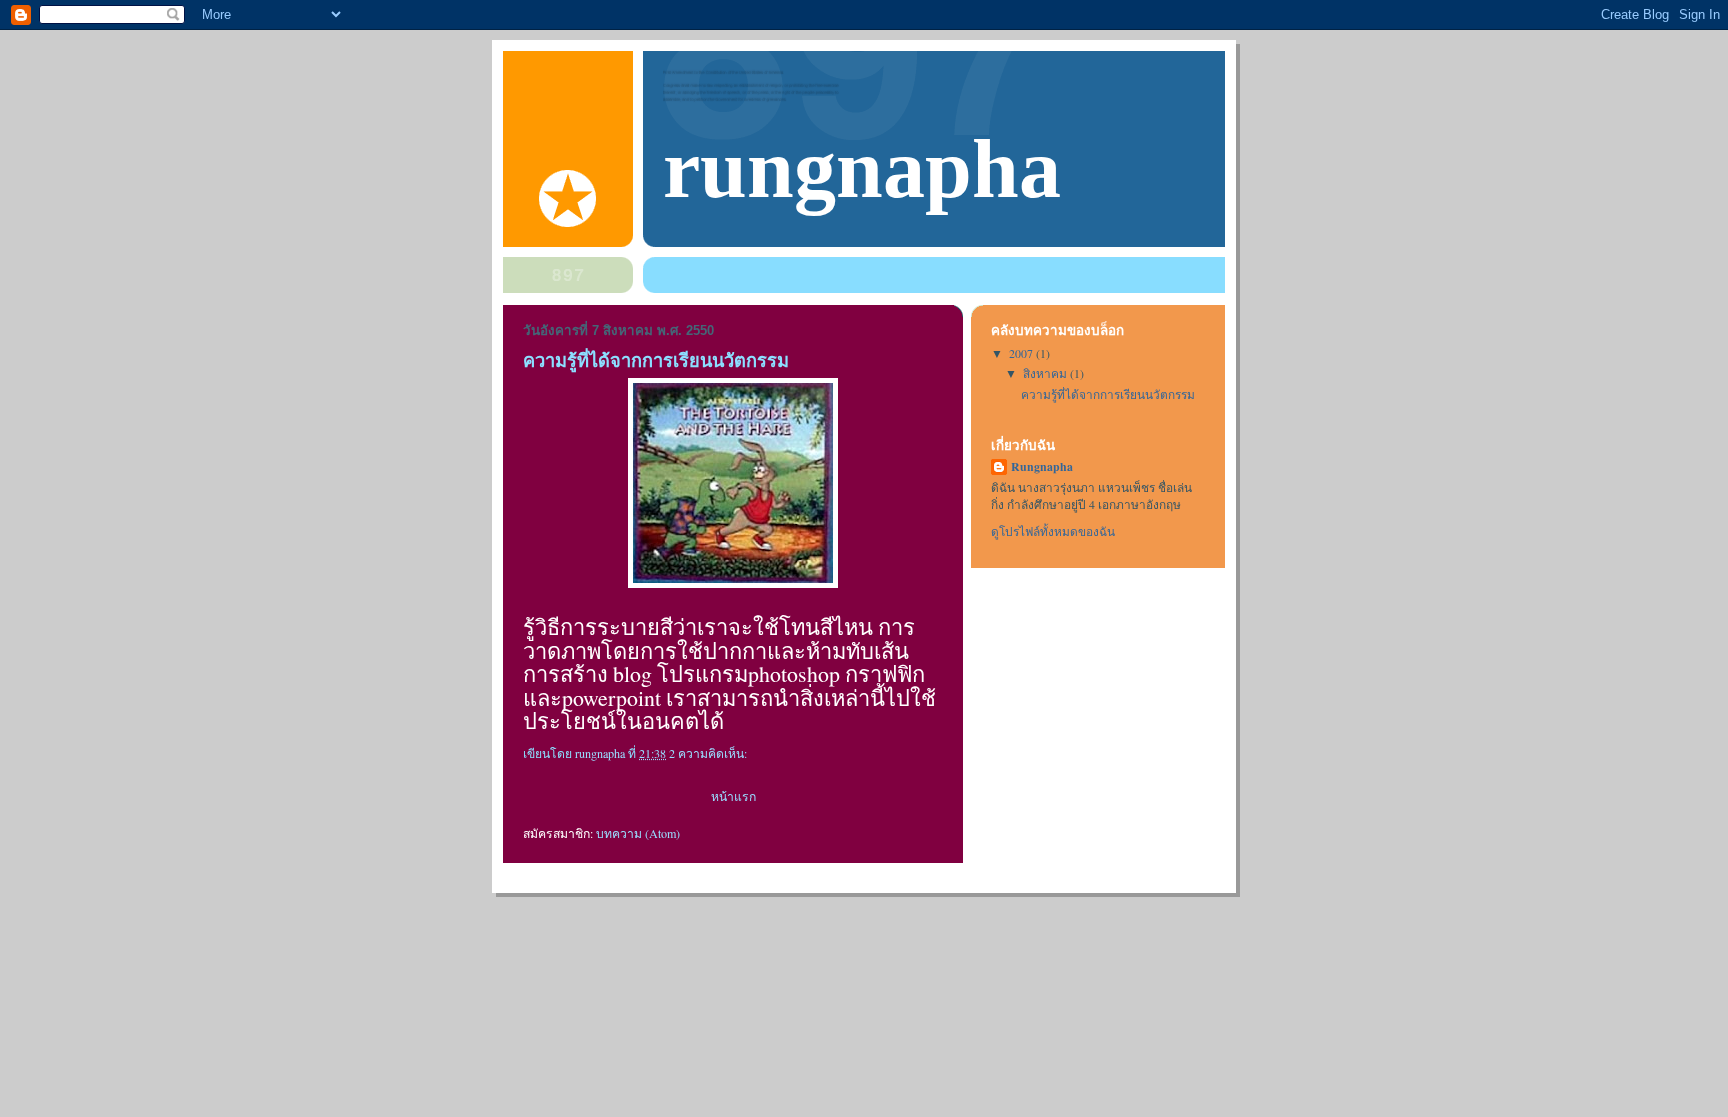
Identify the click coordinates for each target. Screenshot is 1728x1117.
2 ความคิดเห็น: (709, 753)
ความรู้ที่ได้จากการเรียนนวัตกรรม (656, 360)
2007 (1022, 353)
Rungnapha (1042, 467)
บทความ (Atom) (638, 833)
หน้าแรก (733, 796)
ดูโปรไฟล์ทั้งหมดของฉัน (1053, 531)
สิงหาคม (1046, 373)
